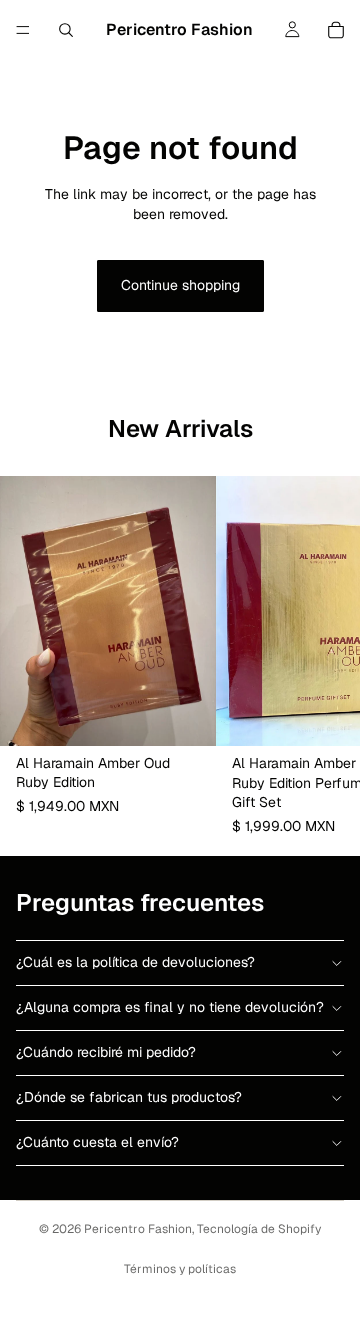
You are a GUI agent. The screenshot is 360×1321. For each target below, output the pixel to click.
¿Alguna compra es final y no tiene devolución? (170, 1007)
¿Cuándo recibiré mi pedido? (106, 1052)
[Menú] (23, 30)
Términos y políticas (180, 1269)
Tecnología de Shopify (259, 1229)
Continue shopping (180, 285)
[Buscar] (66, 30)
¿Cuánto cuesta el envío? (97, 1142)
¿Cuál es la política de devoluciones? (135, 962)
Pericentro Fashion (138, 1229)
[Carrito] (336, 30)
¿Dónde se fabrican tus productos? (129, 1097)
